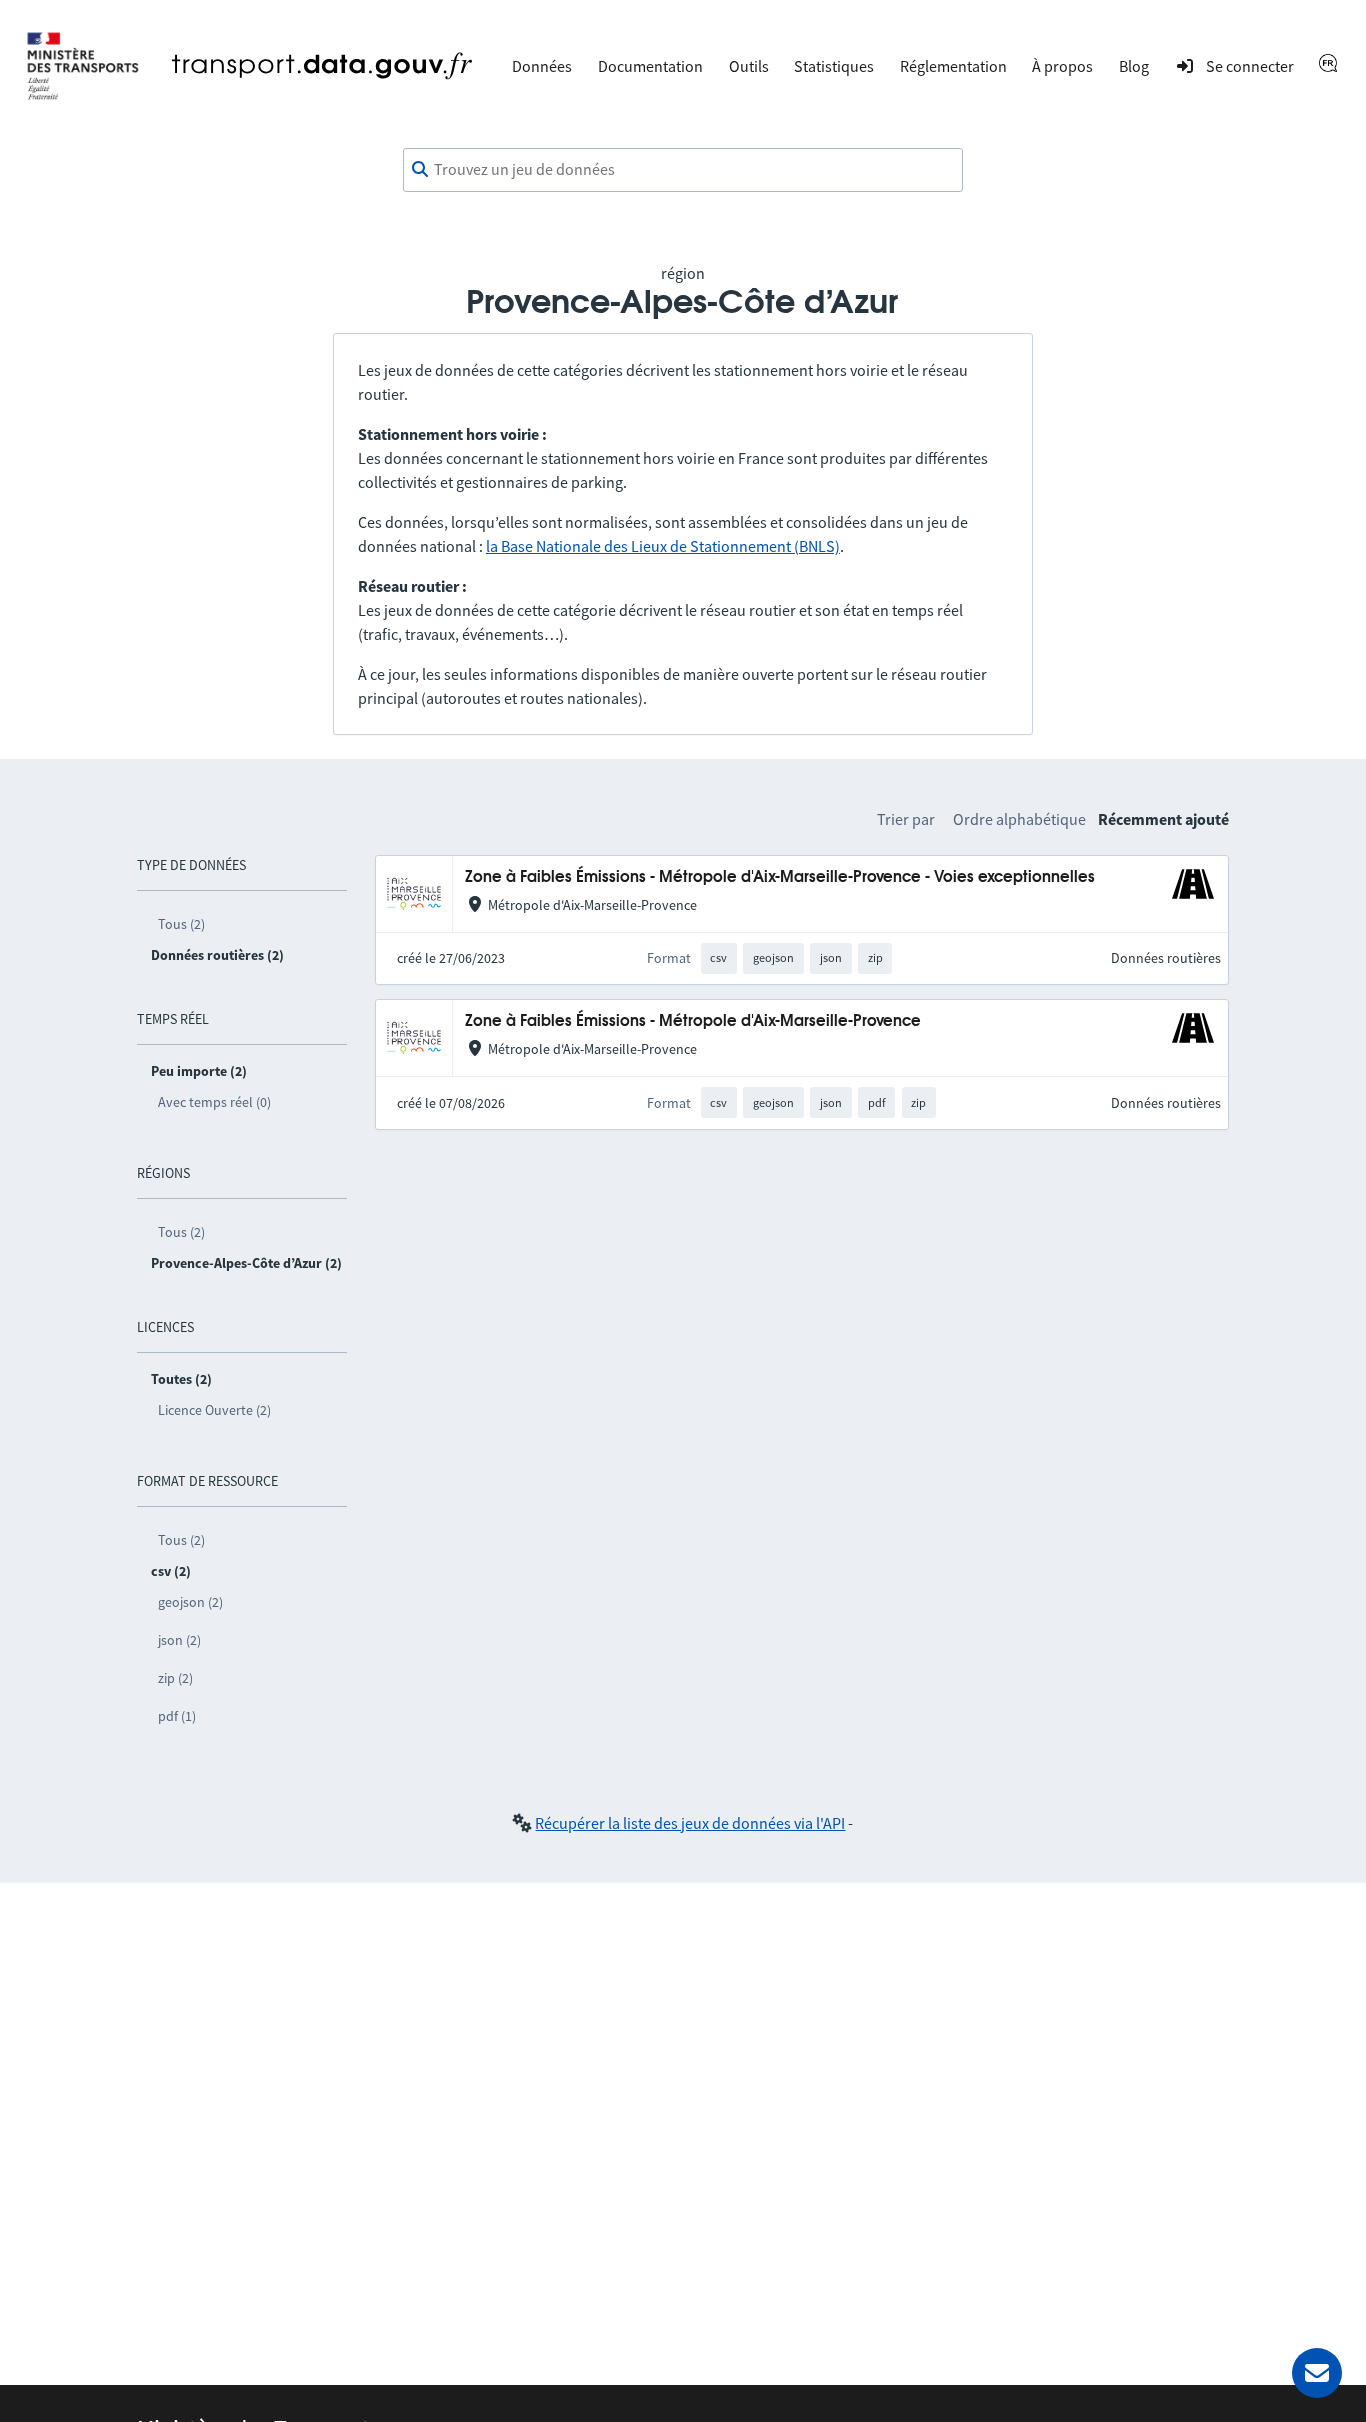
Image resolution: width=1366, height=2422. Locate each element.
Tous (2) (181, 924)
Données (542, 66)
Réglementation (953, 66)
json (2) (179, 1640)
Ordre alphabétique (1019, 819)
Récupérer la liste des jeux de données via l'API (690, 1823)
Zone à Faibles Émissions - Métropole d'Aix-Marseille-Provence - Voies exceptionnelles (780, 877)
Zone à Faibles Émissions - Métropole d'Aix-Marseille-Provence (693, 1021)
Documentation (650, 66)
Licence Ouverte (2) (214, 1410)
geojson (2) (190, 1602)
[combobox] (683, 170)
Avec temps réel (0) (214, 1102)
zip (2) (175, 1678)
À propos (1062, 66)
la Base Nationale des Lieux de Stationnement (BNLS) (663, 546)
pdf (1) (177, 1716)
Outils (749, 66)
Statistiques (834, 66)
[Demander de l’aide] (1317, 2373)
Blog (1134, 66)
